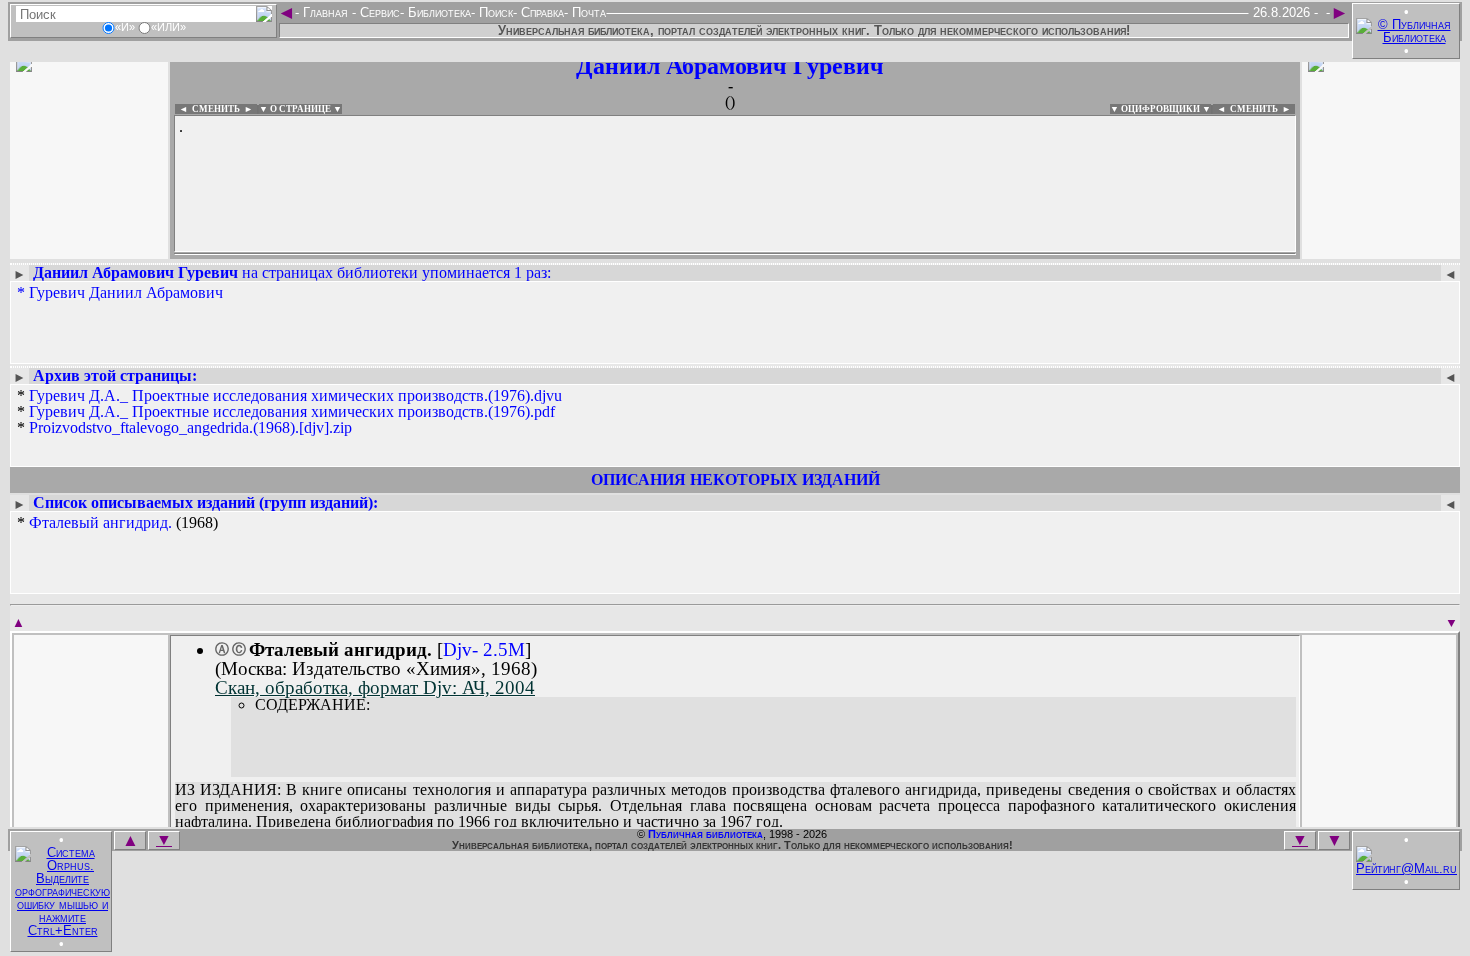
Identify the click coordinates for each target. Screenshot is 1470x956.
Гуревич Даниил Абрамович (126, 292)
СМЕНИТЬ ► (1262, 109)
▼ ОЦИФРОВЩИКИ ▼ (1160, 109)
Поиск (494, 12)
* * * (289, 412)
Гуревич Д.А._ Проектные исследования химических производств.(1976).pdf (292, 411)
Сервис (378, 12)
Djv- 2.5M (484, 649)
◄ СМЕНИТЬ (207, 109)
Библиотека (437, 12)
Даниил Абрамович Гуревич (730, 66)
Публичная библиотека (705, 834)
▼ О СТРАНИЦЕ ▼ (300, 109)
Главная (325, 12)
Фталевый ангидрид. (100, 522)
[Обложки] (1381, 247)
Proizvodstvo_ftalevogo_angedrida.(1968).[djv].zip (190, 427)
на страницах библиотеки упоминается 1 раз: (292, 272)
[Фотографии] (89, 247)
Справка (540, 12)
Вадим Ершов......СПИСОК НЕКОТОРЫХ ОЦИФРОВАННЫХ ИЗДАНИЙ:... (659, 254)
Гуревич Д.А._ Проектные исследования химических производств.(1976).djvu (295, 395)
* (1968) (117, 523)
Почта (587, 12)
